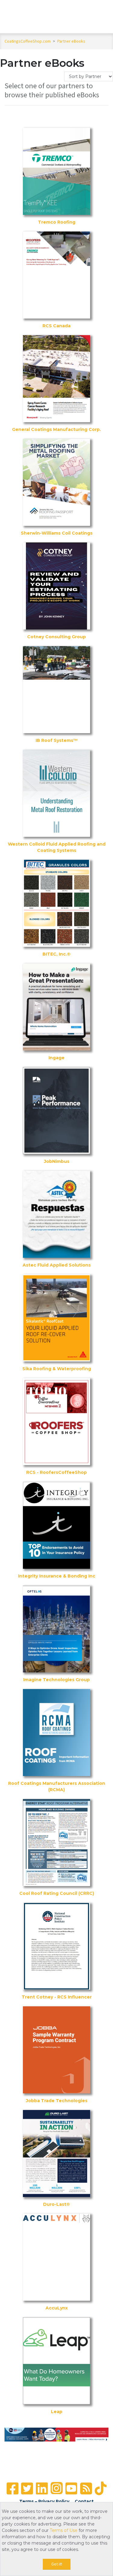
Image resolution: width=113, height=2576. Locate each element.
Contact (84, 2501)
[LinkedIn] (42, 2489)
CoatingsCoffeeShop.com (28, 41)
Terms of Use (64, 2530)
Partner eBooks (71, 41)
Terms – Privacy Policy (44, 2501)
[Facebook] (13, 2489)
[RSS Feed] (86, 2489)
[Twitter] (27, 2489)
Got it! (57, 2564)
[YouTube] (71, 2489)
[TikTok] (100, 2489)
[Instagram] (57, 2488)
